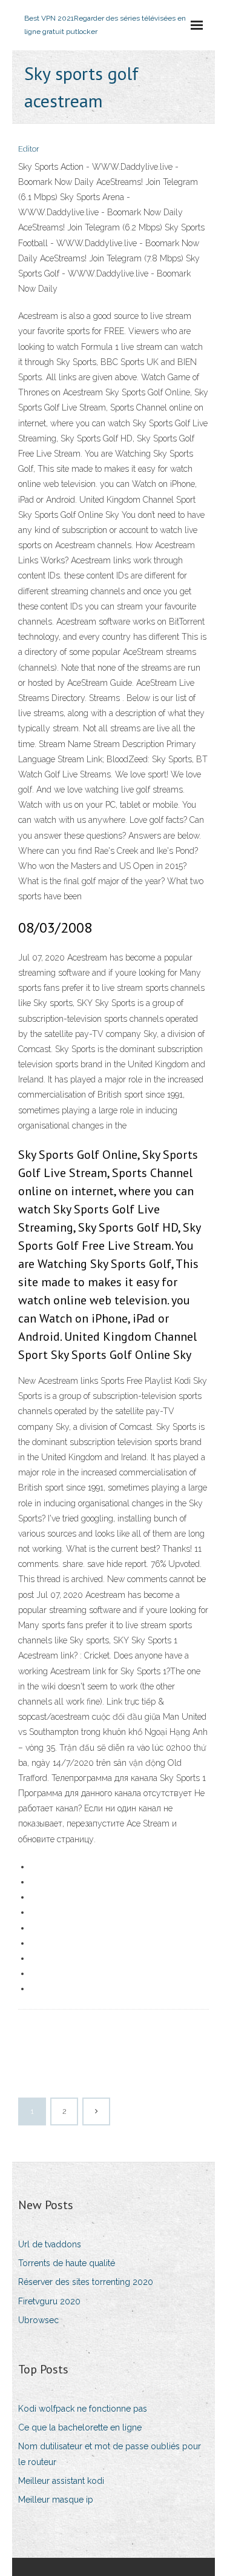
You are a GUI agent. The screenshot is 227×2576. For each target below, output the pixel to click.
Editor (29, 149)
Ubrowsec (38, 2320)
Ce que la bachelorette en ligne (80, 2427)
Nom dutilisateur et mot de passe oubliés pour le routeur (110, 2454)
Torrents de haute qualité (67, 2263)
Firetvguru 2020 (49, 2301)
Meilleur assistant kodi (61, 2481)
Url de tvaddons (50, 2244)
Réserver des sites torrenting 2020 (86, 2282)
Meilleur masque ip (56, 2500)
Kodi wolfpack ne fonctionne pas (83, 2409)
